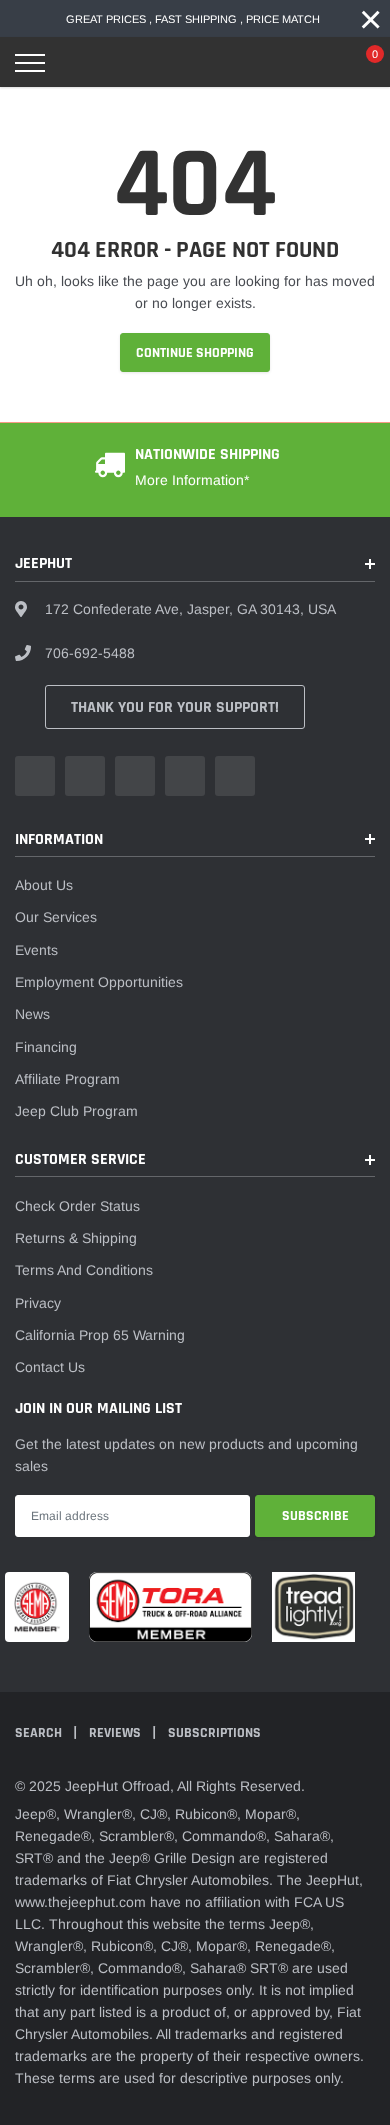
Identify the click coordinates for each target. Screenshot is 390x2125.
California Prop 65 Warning (100, 1335)
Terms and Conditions (84, 1270)
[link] (35, 776)
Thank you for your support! (175, 707)
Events (36, 950)
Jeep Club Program (76, 1111)
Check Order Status (77, 1206)
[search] (81, 63)
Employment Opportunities (99, 982)
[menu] (30, 63)
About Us (44, 885)
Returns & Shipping (76, 1238)
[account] (315, 63)
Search (40, 1733)
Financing (46, 1047)
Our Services (56, 917)
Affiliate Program (67, 1079)
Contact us (50, 1367)
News (32, 1014)
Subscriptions (214, 1733)
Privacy (38, 1303)
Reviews (116, 1733)
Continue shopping (195, 353)
